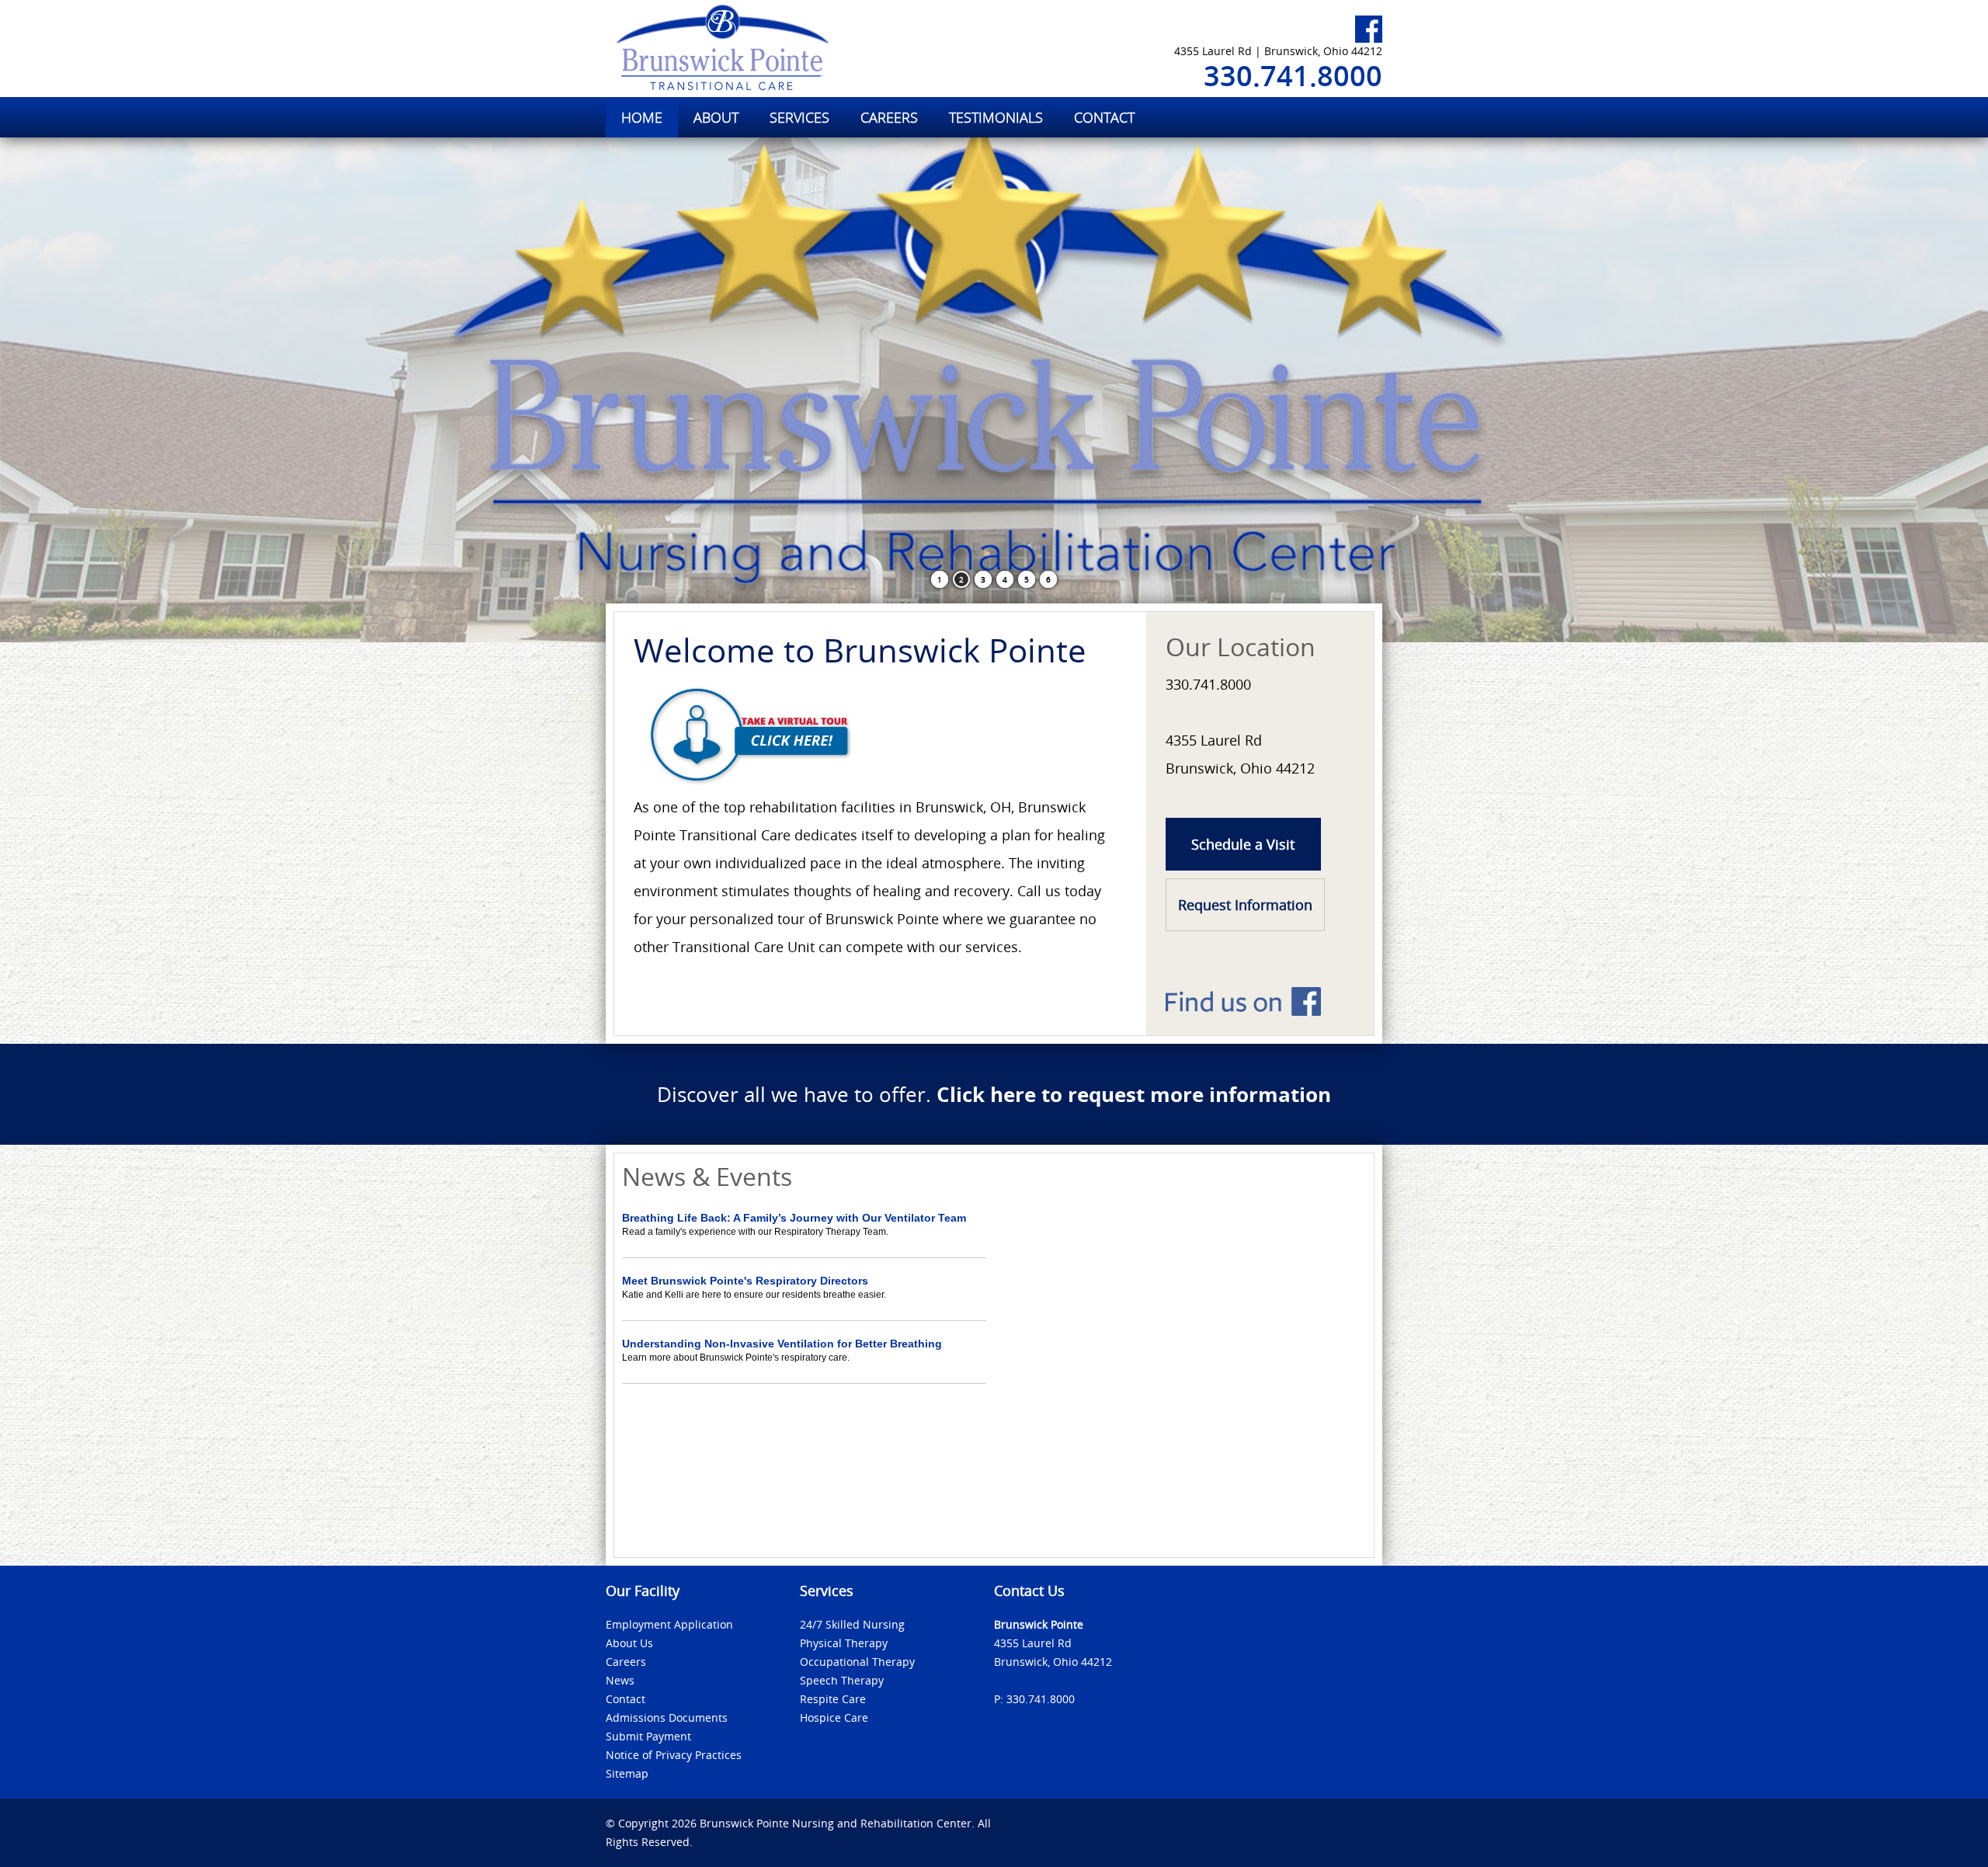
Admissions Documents (667, 1718)
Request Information (1245, 905)
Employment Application (669, 1624)
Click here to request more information (1134, 1094)
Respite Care (833, 1699)
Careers (626, 1662)
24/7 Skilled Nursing (852, 1624)
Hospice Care (834, 1718)
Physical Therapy (844, 1643)
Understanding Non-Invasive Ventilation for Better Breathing (782, 1344)
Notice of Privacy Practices (674, 1755)
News (620, 1680)
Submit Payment (648, 1736)
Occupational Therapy (857, 1662)
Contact (626, 1699)
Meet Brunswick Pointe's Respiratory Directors (745, 1281)
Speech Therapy (842, 1680)
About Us (629, 1643)
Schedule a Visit (1243, 844)
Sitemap (627, 1773)
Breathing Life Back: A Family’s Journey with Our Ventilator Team (794, 1218)
